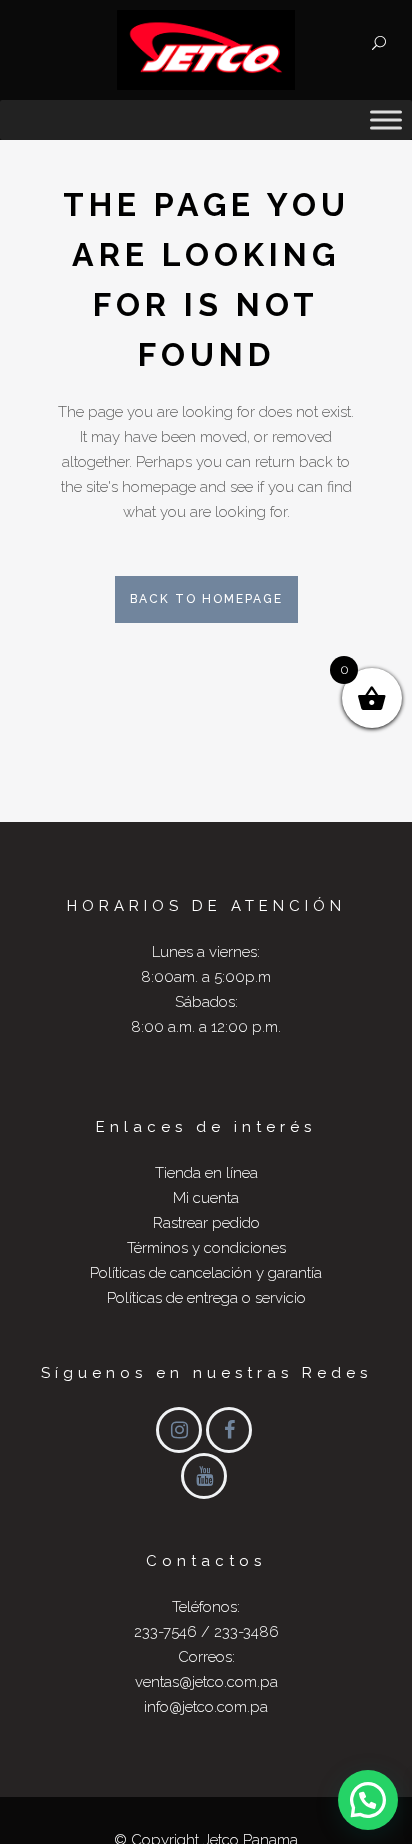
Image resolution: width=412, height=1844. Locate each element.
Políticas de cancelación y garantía (206, 1273)
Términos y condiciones (206, 1248)
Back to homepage (206, 599)
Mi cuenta (206, 1198)
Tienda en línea (206, 1173)
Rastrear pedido (206, 1223)
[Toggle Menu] (386, 119)
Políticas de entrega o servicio (206, 1298)
